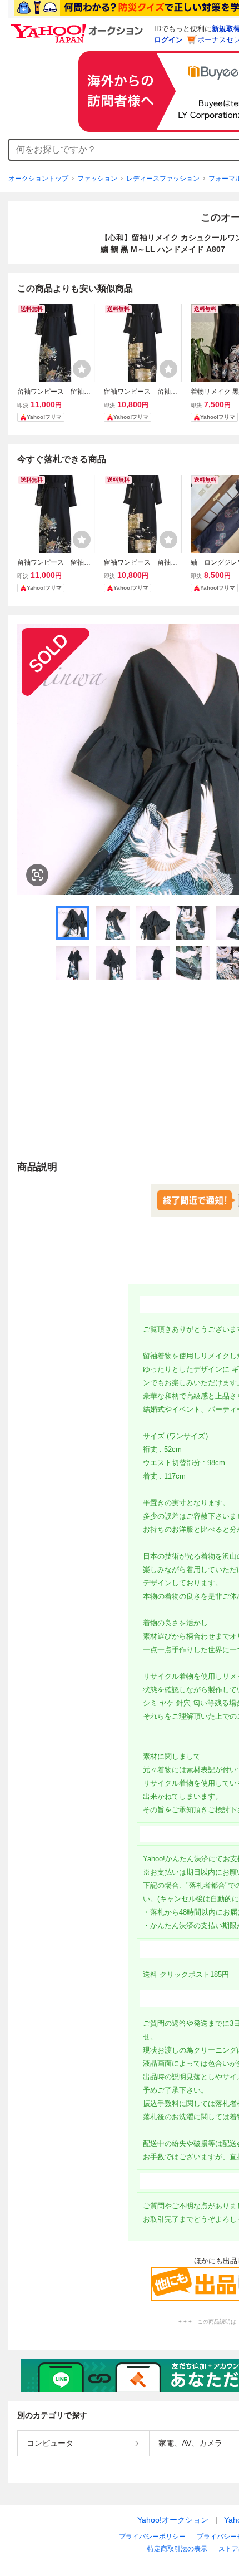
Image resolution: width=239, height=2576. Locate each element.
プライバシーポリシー (152, 2537)
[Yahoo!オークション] (78, 27)
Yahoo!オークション (173, 2520)
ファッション (97, 179)
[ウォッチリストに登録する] (82, 369)
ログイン (168, 40)
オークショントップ (38, 179)
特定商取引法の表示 (177, 2549)
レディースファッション (163, 179)
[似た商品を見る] (37, 875)
